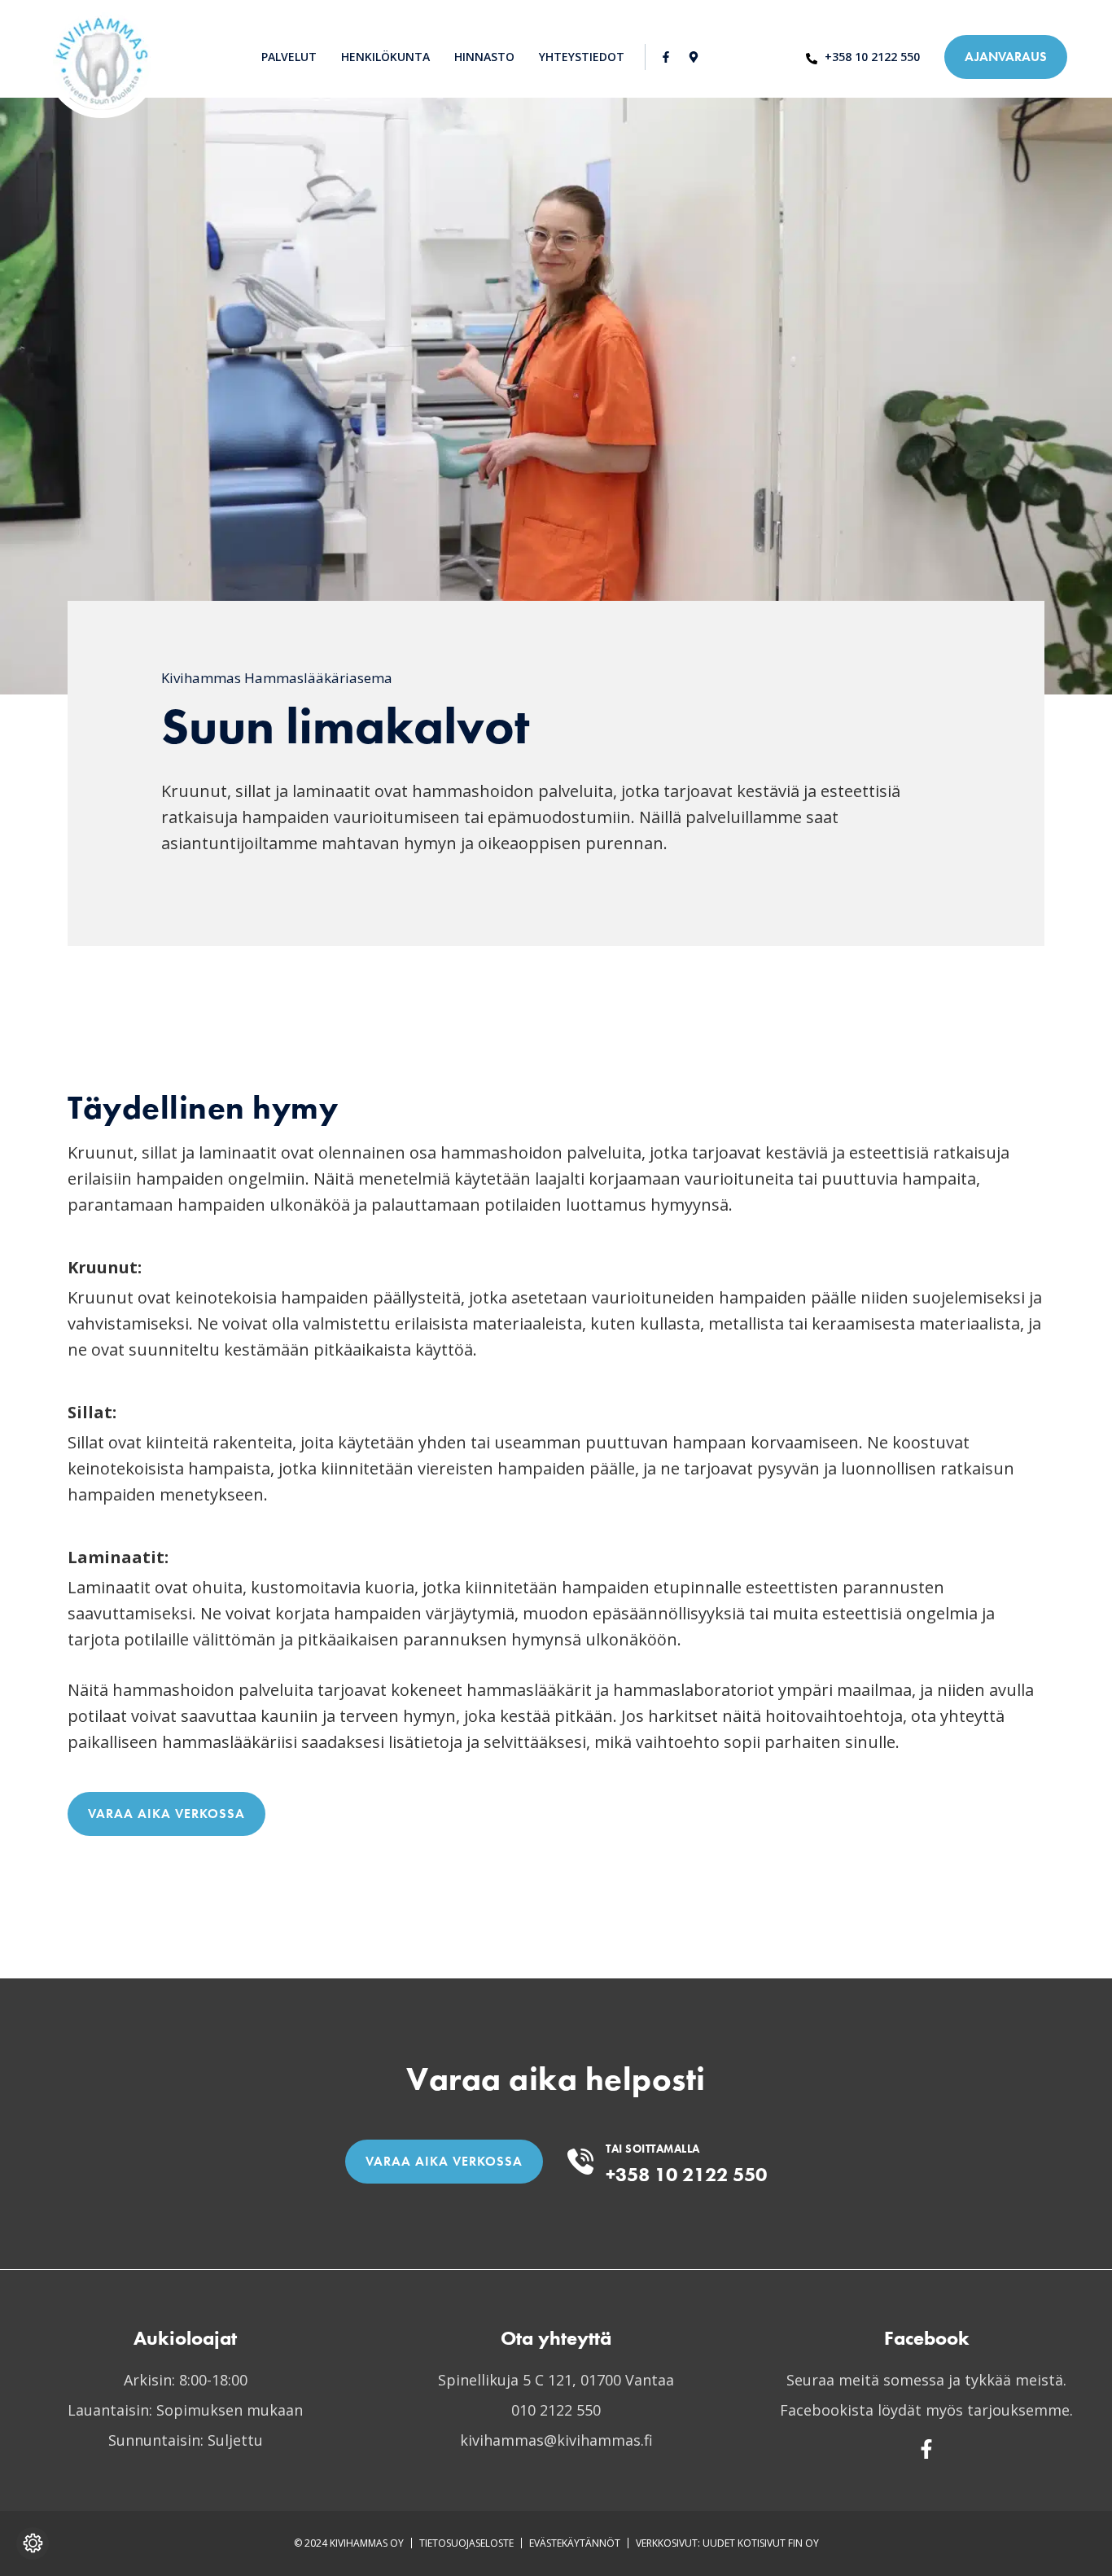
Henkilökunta (385, 57)
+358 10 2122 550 (686, 2174)
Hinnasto (484, 57)
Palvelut (289, 57)
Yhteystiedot (582, 57)
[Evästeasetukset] (33, 2543)
